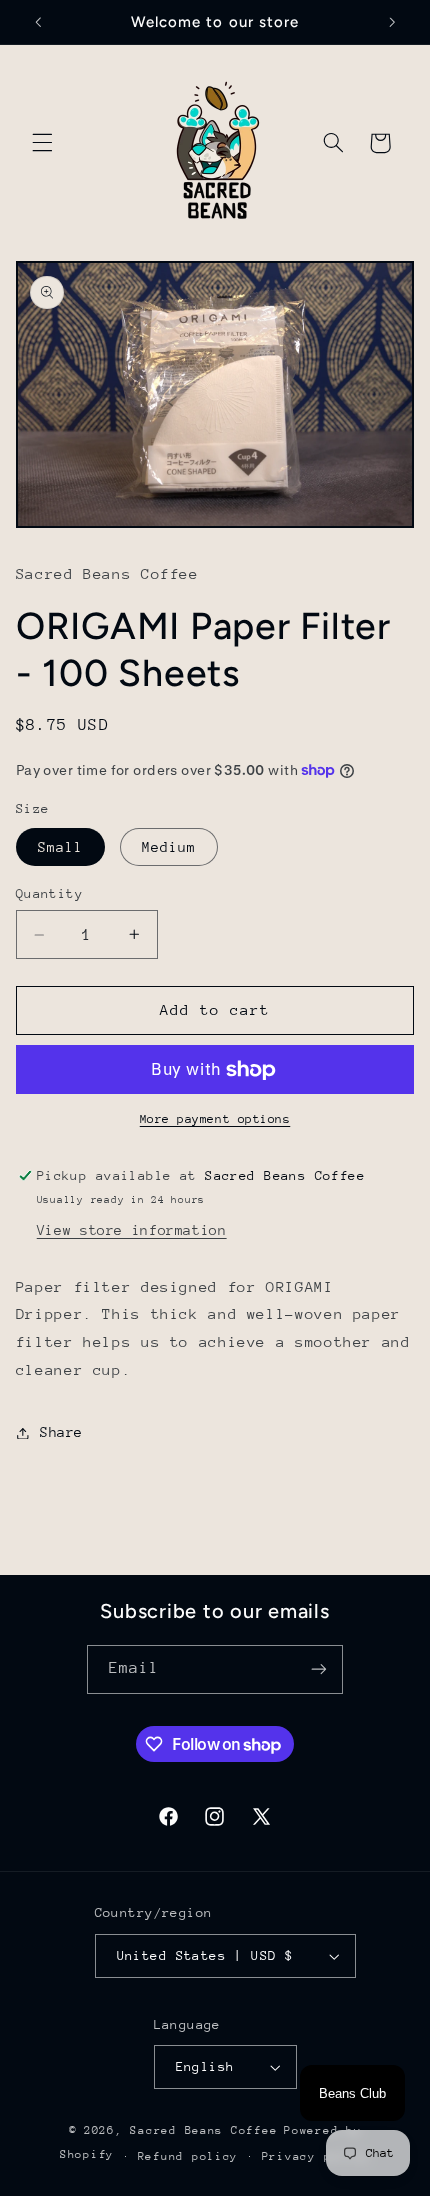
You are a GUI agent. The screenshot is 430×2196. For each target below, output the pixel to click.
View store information (132, 1230)
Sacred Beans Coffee (203, 2130)
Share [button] (61, 1432)
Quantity (49, 893)
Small (60, 847)
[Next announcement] (392, 22)
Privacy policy (316, 2156)
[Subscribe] (319, 1669)
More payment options (215, 1119)
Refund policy (188, 2156)
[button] (42, 143)
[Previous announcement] (38, 22)
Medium (169, 847)
